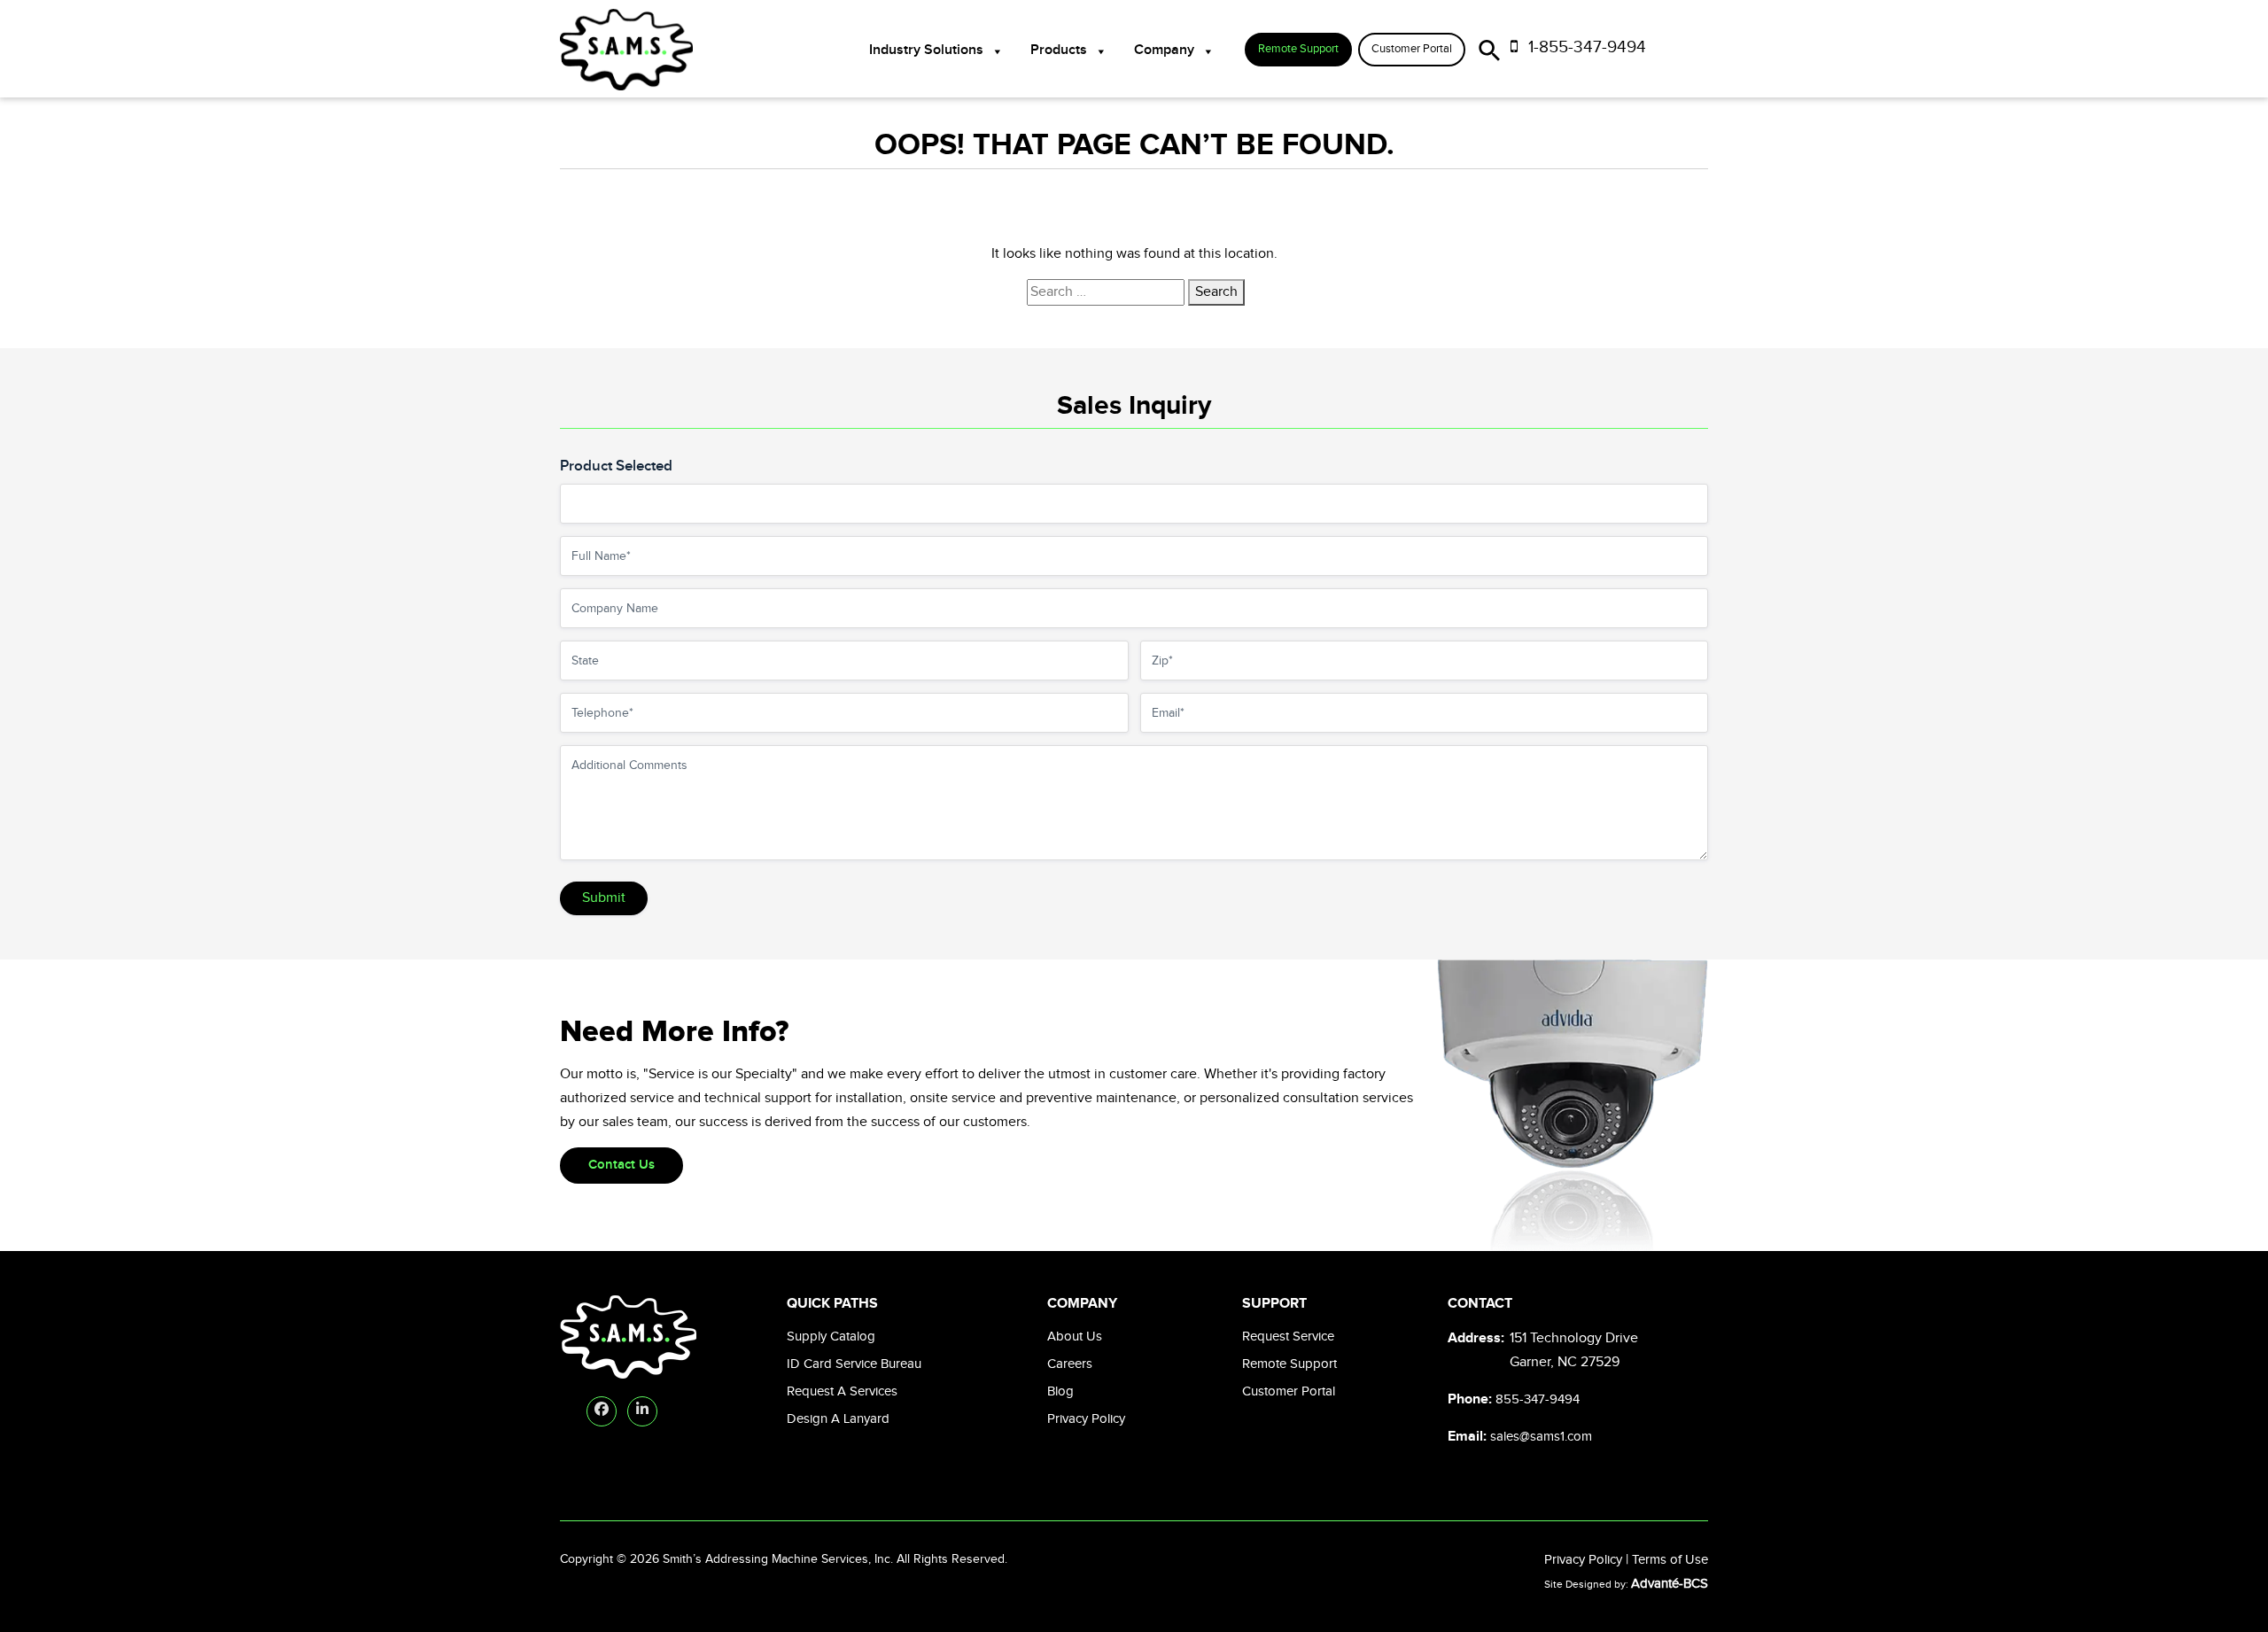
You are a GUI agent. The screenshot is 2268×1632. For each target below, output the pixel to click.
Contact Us (621, 1165)
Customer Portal (1412, 49)
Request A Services (842, 1391)
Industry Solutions (926, 50)
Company (1164, 50)
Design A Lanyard (838, 1419)
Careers (1070, 1364)
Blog (1060, 1391)
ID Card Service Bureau (854, 1364)
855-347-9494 (1538, 1399)
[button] (1490, 47)
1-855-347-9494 (1585, 47)
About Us (1075, 1337)
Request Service (1288, 1337)
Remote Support (1298, 49)
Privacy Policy (1086, 1419)
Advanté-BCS (1670, 1584)
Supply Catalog (831, 1337)
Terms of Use (1670, 1560)
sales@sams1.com (1541, 1437)
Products (1059, 50)
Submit (604, 898)
